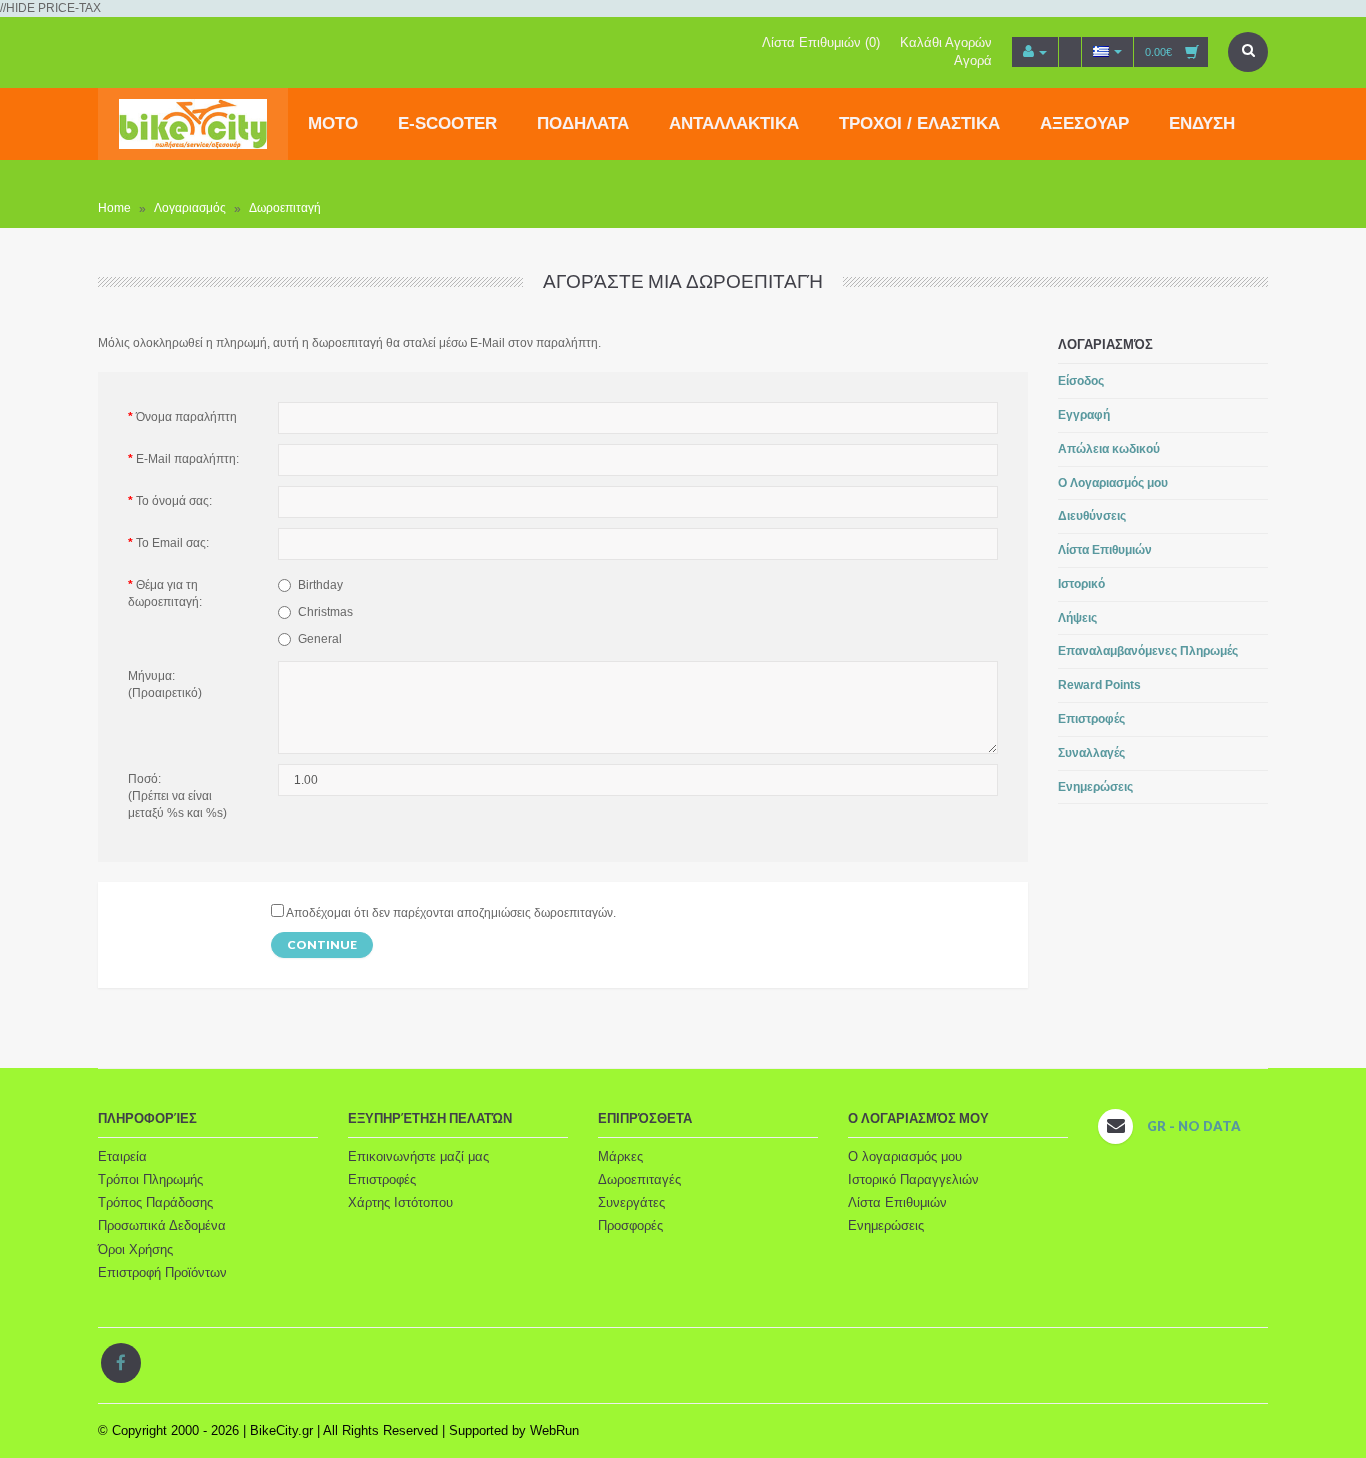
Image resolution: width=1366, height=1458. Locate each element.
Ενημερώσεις (1095, 787)
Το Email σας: (172, 543)
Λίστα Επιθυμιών (1105, 550)
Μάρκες (620, 1156)
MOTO (333, 123)
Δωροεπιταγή (285, 209)
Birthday (320, 585)
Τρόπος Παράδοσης (155, 1202)
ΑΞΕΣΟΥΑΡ (1084, 123)
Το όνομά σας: (174, 501)
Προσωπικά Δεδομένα (162, 1225)
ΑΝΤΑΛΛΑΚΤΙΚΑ (734, 123)
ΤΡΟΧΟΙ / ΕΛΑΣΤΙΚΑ (919, 123)
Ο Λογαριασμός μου (1113, 483)
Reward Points (1099, 685)
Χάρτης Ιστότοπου (400, 1202)
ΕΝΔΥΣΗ (1202, 123)
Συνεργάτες (631, 1202)
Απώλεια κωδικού (1109, 449)
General (320, 639)
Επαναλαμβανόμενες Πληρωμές (1148, 651)
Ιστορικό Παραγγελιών (913, 1179)
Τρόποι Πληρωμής (150, 1179)
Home (114, 209)
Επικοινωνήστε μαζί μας (418, 1156)
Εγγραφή (1084, 415)
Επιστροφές (1091, 719)
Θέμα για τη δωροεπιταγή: (165, 593)
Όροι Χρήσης (135, 1249)
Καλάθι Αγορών (946, 42)
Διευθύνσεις (1092, 516)
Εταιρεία (122, 1156)
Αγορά (973, 60)
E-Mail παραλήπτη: (187, 459)
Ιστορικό (1081, 584)
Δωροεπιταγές (639, 1179)
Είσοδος (1081, 381)
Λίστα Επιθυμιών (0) (821, 42)
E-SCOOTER (447, 123)
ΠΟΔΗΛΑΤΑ (583, 123)
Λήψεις (1077, 618)
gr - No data (1194, 1126)
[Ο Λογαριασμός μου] (1035, 52)
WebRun (554, 1430)
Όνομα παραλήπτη (186, 417)
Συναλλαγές (1091, 753)
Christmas (325, 612)
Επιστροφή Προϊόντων (162, 1272)
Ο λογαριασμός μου (905, 1156)
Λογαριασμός (190, 209)
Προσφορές (630, 1225)
